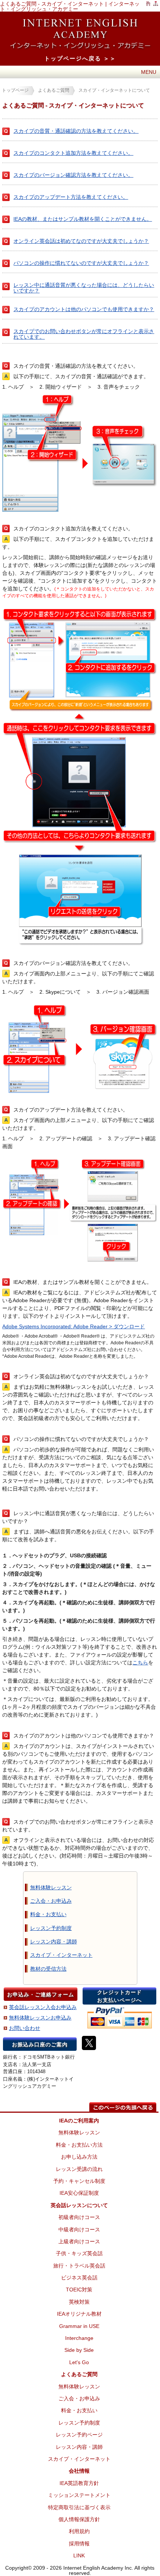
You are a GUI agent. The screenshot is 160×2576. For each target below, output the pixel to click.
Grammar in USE (79, 2326)
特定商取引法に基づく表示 (79, 2507)
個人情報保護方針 (79, 2519)
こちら (140, 1663)
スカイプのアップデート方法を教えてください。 (71, 197)
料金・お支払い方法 (79, 2145)
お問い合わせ (25, 2028)
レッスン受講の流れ (79, 2169)
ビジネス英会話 (79, 2278)
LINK (79, 2555)
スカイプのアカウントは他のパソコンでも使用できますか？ (84, 309)
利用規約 (79, 2531)
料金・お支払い (48, 1914)
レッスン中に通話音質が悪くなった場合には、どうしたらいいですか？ (84, 288)
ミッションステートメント (79, 2495)
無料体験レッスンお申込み (40, 2018)
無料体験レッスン (51, 1887)
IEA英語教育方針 (79, 2483)
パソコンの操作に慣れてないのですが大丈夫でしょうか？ (81, 263)
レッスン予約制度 (51, 1928)
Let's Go (79, 2362)
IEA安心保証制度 (79, 2193)
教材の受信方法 (48, 1969)
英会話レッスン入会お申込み (43, 2007)
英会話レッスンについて (79, 2205)
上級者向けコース (79, 2241)
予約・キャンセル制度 (79, 2181)
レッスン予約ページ (79, 2435)
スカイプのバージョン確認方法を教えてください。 (73, 175)
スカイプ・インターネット (61, 1955)
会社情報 (79, 2471)
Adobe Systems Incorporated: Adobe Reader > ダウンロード (73, 1326)
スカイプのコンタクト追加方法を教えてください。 (73, 153)
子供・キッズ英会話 (79, 2253)
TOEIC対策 (79, 2290)
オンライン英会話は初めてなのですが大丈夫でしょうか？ (81, 241)
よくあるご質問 (54, 90)
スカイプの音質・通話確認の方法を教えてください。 (76, 131)
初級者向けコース (79, 2217)
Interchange (79, 2338)
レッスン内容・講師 (54, 1942)
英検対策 (79, 2302)
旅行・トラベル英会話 (79, 2266)
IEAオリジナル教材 (79, 2314)
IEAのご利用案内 (79, 2121)
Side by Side (79, 2350)
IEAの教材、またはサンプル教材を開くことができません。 (83, 219)
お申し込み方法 (79, 2157)
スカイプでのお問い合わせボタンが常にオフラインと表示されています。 (84, 334)
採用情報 (79, 2544)
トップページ (15, 90)
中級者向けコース (79, 2229)
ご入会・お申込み (51, 1901)
